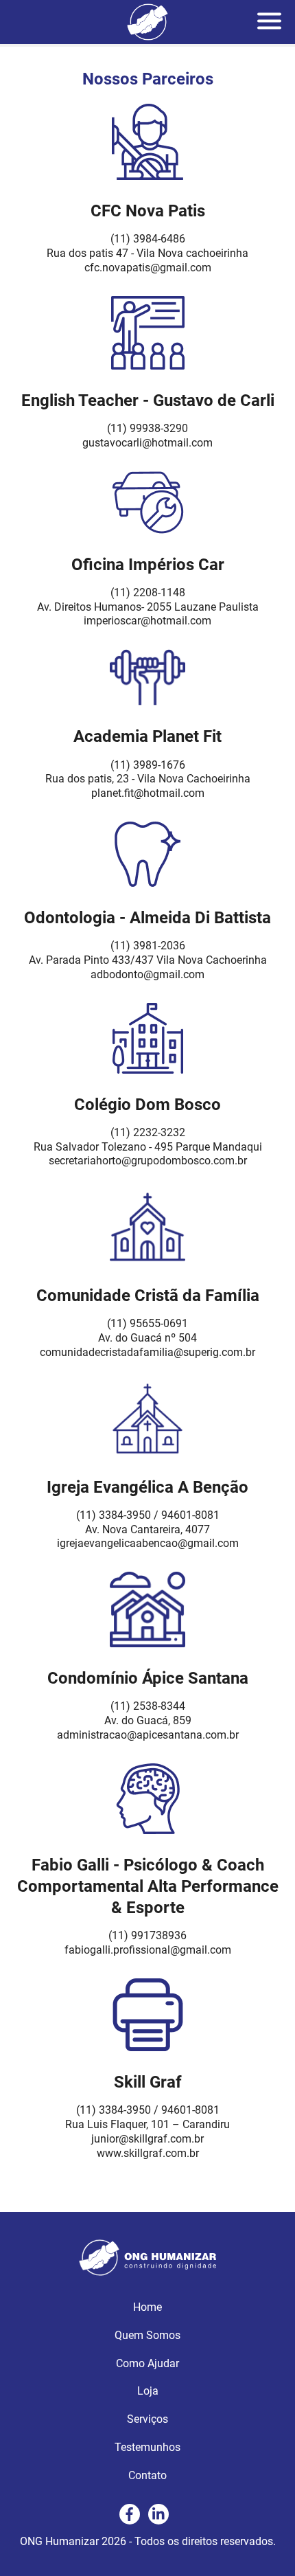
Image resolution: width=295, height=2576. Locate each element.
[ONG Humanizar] (147, 2272)
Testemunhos (147, 2447)
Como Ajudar (147, 2363)
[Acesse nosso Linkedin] (158, 2514)
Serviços (147, 2419)
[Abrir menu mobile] (271, 22)
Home (147, 2307)
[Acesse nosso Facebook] (130, 2514)
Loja (148, 2391)
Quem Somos (147, 2335)
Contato (147, 2475)
